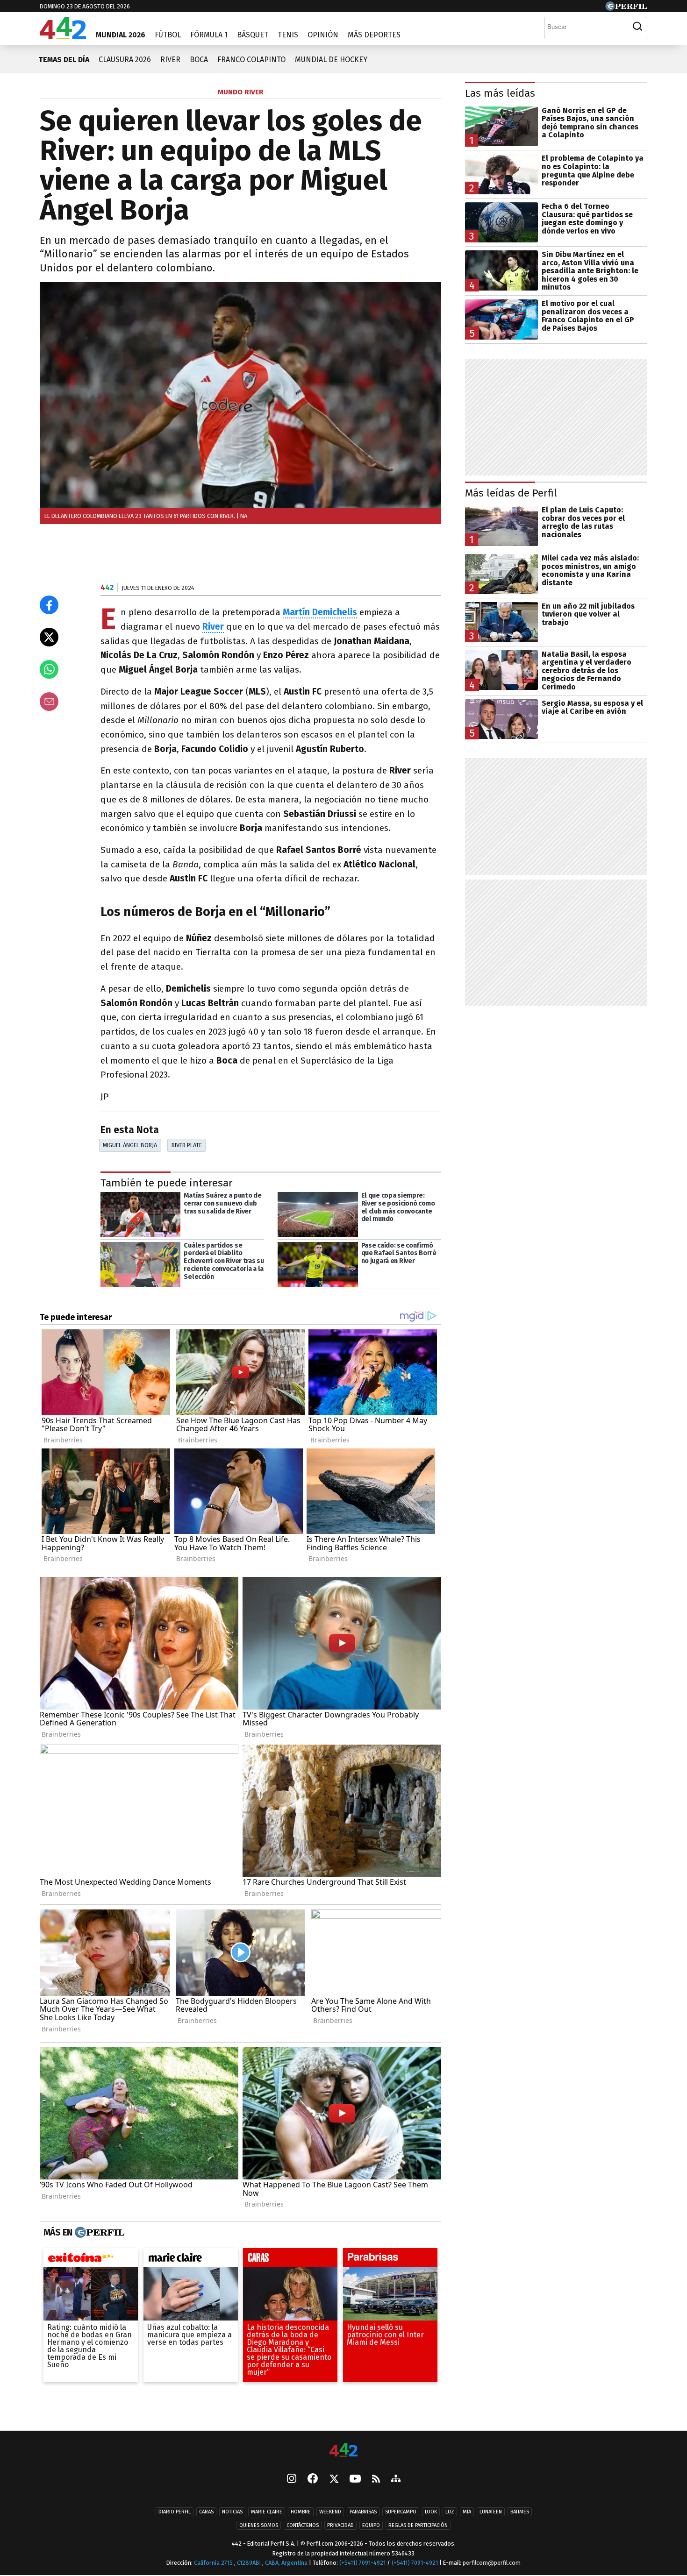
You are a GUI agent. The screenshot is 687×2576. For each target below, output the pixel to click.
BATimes (520, 2512)
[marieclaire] (191, 2260)
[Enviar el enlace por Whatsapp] (49, 669)
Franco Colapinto (251, 60)
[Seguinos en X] (334, 2479)
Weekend (330, 2512)
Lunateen (491, 2512)
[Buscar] (637, 27)
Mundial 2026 (121, 35)
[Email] (49, 702)
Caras (206, 2512)
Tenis (288, 35)
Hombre (301, 2512)
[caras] (290, 2260)
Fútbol (168, 35)
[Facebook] (313, 2479)
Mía (467, 2512)
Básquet (253, 35)
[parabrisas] (390, 2260)
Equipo (371, 2525)
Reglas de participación (418, 2525)
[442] (343, 2451)
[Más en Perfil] (98, 2233)
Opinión (323, 35)
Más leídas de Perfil (511, 493)
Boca (199, 60)
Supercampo (401, 2512)
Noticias (232, 2512)
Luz (450, 2512)
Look (431, 2512)
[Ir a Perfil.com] (626, 8)
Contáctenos (303, 2525)
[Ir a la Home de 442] (63, 37)
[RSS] (376, 2480)
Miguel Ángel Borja (130, 1145)
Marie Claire (267, 2512)
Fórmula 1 (209, 35)
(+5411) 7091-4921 (362, 2563)
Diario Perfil (175, 2512)
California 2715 (214, 2563)
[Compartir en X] (49, 637)
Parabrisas (363, 2512)
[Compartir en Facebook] (49, 605)
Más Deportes (374, 35)
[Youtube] (355, 2480)
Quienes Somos (259, 2525)
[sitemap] (396, 2479)
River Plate (187, 1145)
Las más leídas (500, 93)
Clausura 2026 (125, 60)
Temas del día (64, 60)
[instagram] (292, 2479)
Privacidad (340, 2525)
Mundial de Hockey (331, 60)
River (170, 60)
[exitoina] (91, 2260)
